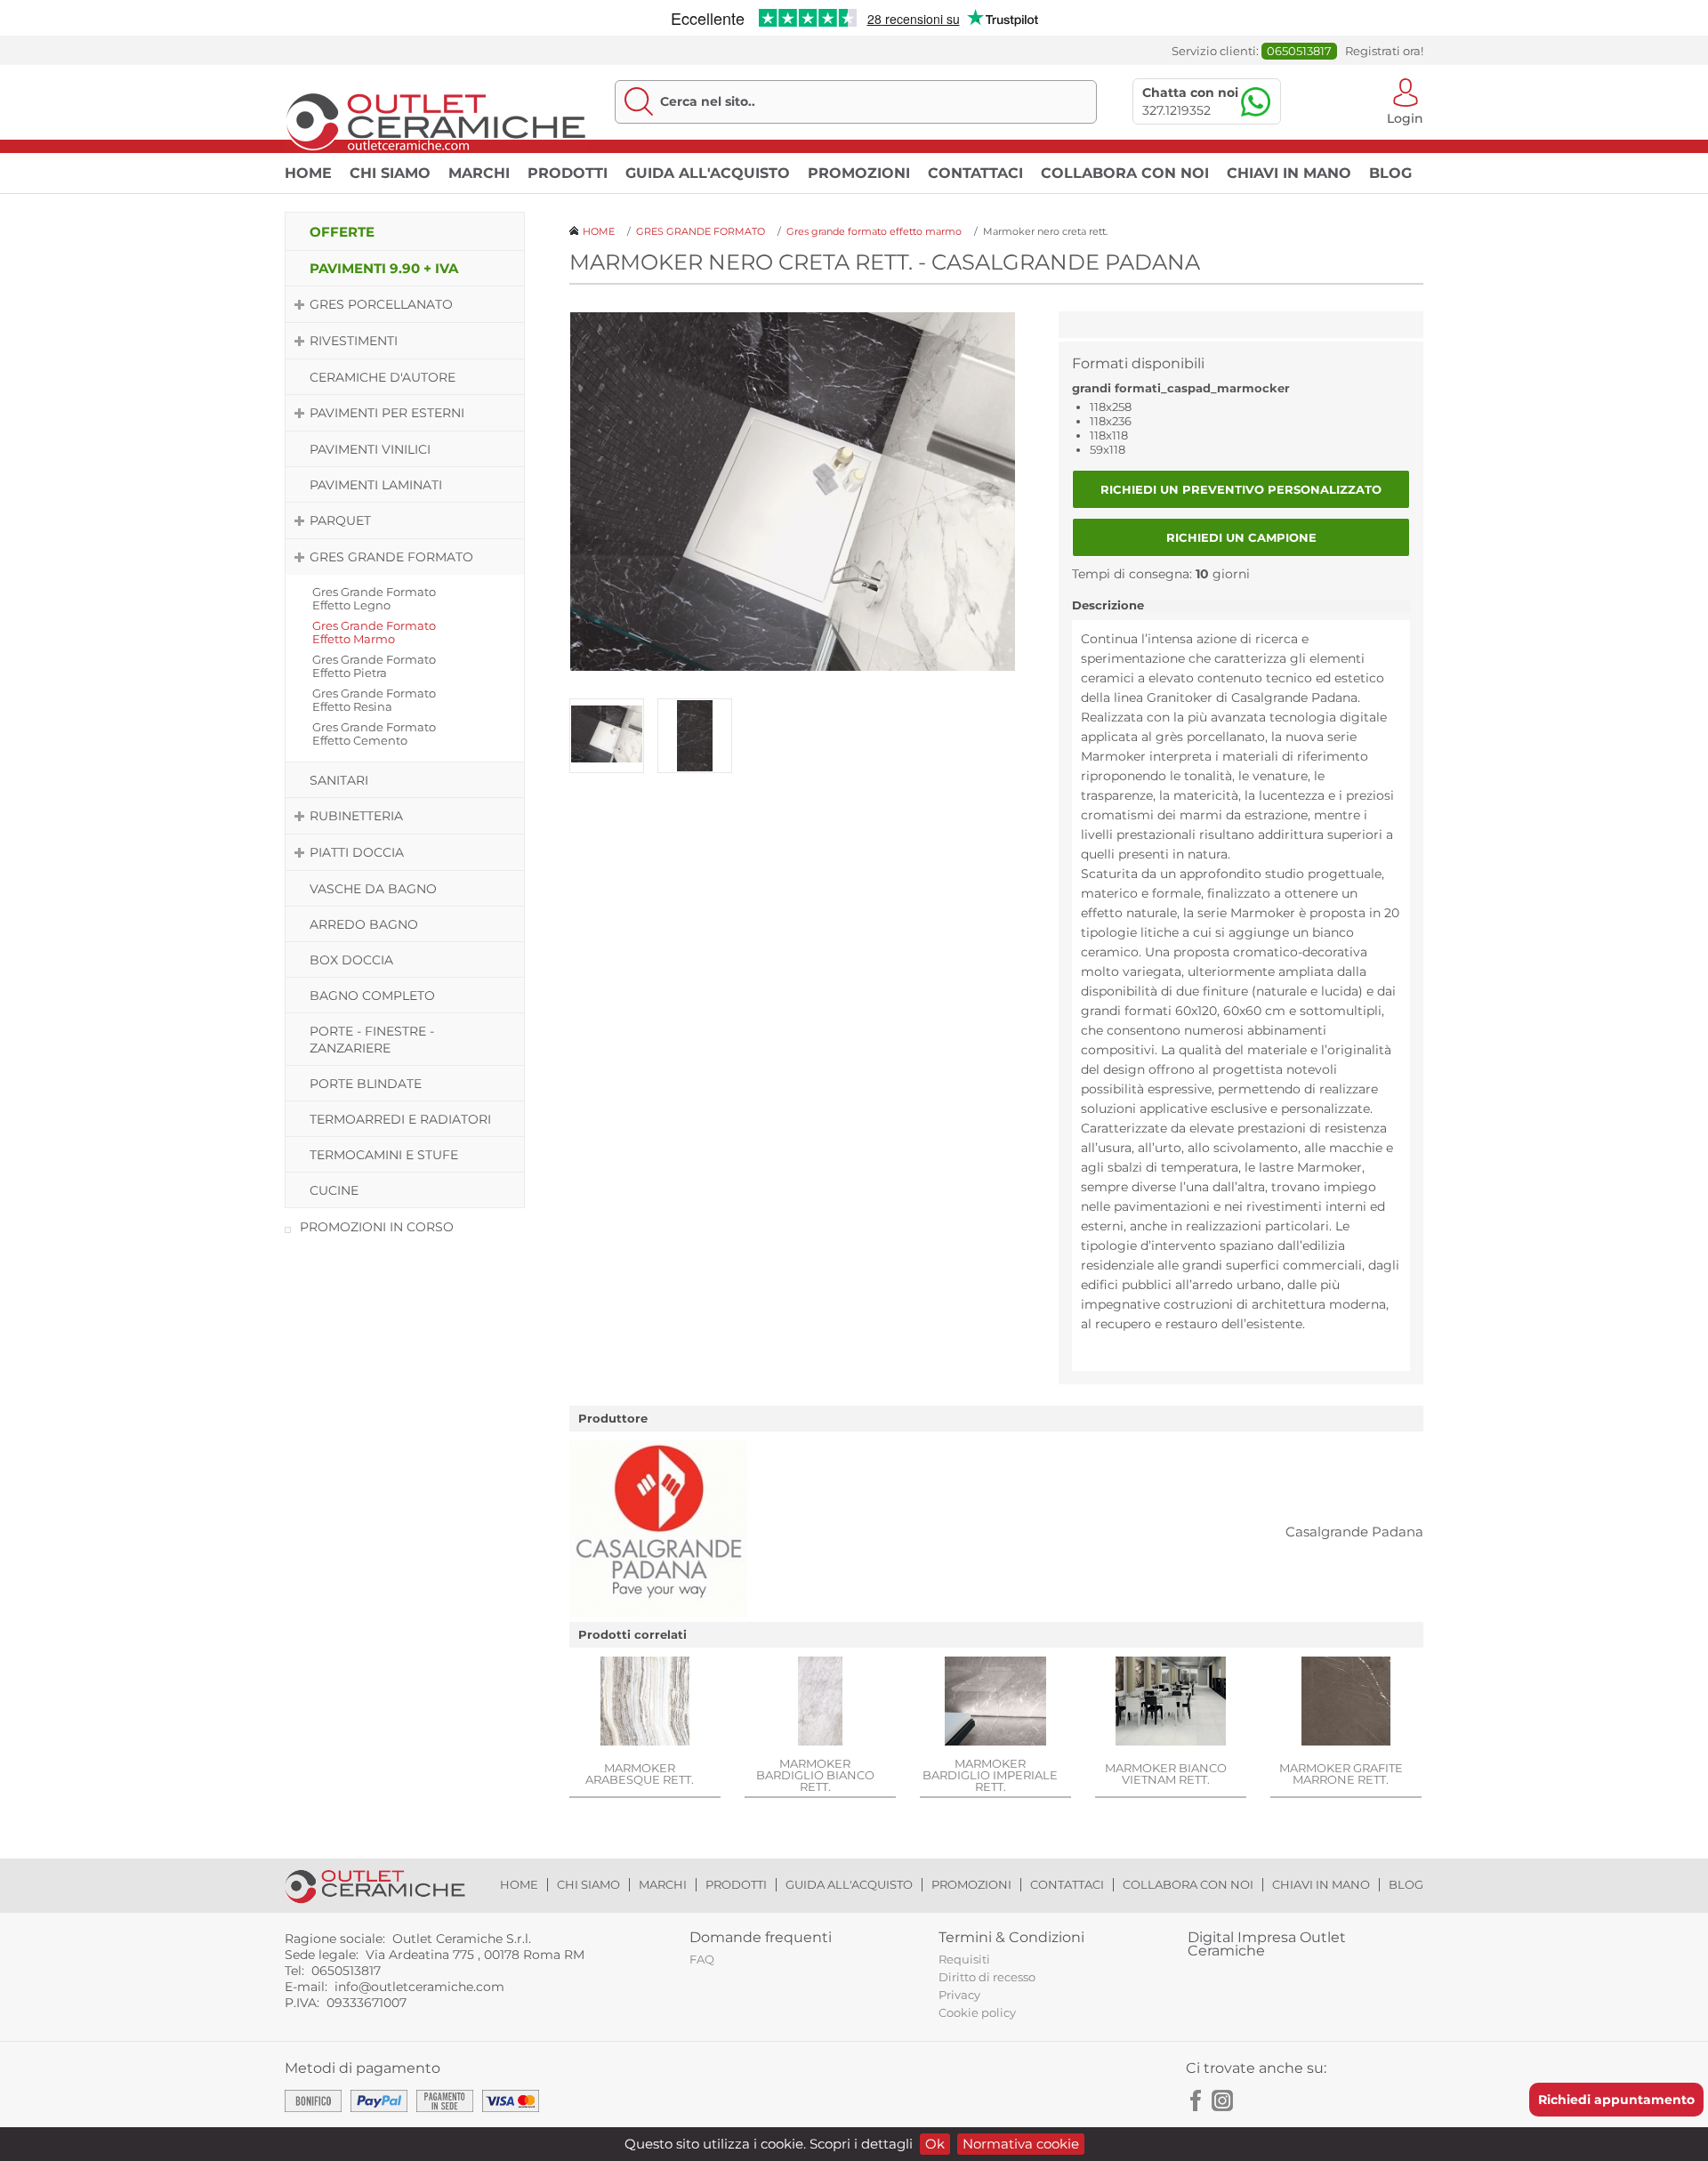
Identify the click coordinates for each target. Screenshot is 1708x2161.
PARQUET (340, 520)
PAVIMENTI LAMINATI (376, 485)
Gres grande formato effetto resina (374, 700)
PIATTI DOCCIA (357, 852)
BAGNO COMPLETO (372, 996)
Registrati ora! (1384, 51)
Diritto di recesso (987, 1977)
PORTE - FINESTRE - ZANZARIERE (372, 1040)
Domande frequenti (761, 1937)
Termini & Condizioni (1011, 1937)
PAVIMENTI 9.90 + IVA (384, 268)
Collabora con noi (1125, 173)
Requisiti (964, 1959)
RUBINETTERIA (356, 816)
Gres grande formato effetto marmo (374, 632)
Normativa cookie (1021, 2144)
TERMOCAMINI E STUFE (384, 1155)
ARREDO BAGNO (364, 924)
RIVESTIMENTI (354, 341)
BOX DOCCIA (351, 960)
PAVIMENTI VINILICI (370, 449)
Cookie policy (977, 2012)
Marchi (479, 173)
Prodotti (568, 173)
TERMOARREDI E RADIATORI (400, 1119)
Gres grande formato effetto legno (374, 598)
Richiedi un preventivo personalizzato (1241, 489)
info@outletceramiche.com (419, 1987)
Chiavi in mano (1289, 173)
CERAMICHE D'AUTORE (383, 377)
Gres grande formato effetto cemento (374, 734)
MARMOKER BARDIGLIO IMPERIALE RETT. (990, 1774)
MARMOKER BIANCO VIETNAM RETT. (1166, 1774)
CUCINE (334, 1190)
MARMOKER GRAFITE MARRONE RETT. (1341, 1774)
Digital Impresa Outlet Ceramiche (1267, 1944)
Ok (935, 2144)
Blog (1390, 173)
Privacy (959, 1995)
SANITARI (339, 780)
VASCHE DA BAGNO (373, 889)
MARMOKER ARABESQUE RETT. (640, 1774)
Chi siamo (390, 173)
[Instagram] (1222, 2101)
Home (308, 173)
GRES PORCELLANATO (381, 304)
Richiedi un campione (1241, 537)
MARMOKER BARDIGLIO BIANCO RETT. (815, 1774)
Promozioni (859, 173)
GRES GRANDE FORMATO (391, 557)
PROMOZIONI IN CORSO (377, 1227)
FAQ (702, 1959)
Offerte (342, 232)
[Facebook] (1196, 2101)
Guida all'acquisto (708, 173)
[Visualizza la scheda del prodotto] (645, 1703)
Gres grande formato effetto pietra (374, 666)
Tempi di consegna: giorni (1161, 574)
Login (1405, 117)
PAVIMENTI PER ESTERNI (387, 413)
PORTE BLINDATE (366, 1084)
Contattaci (975, 173)
